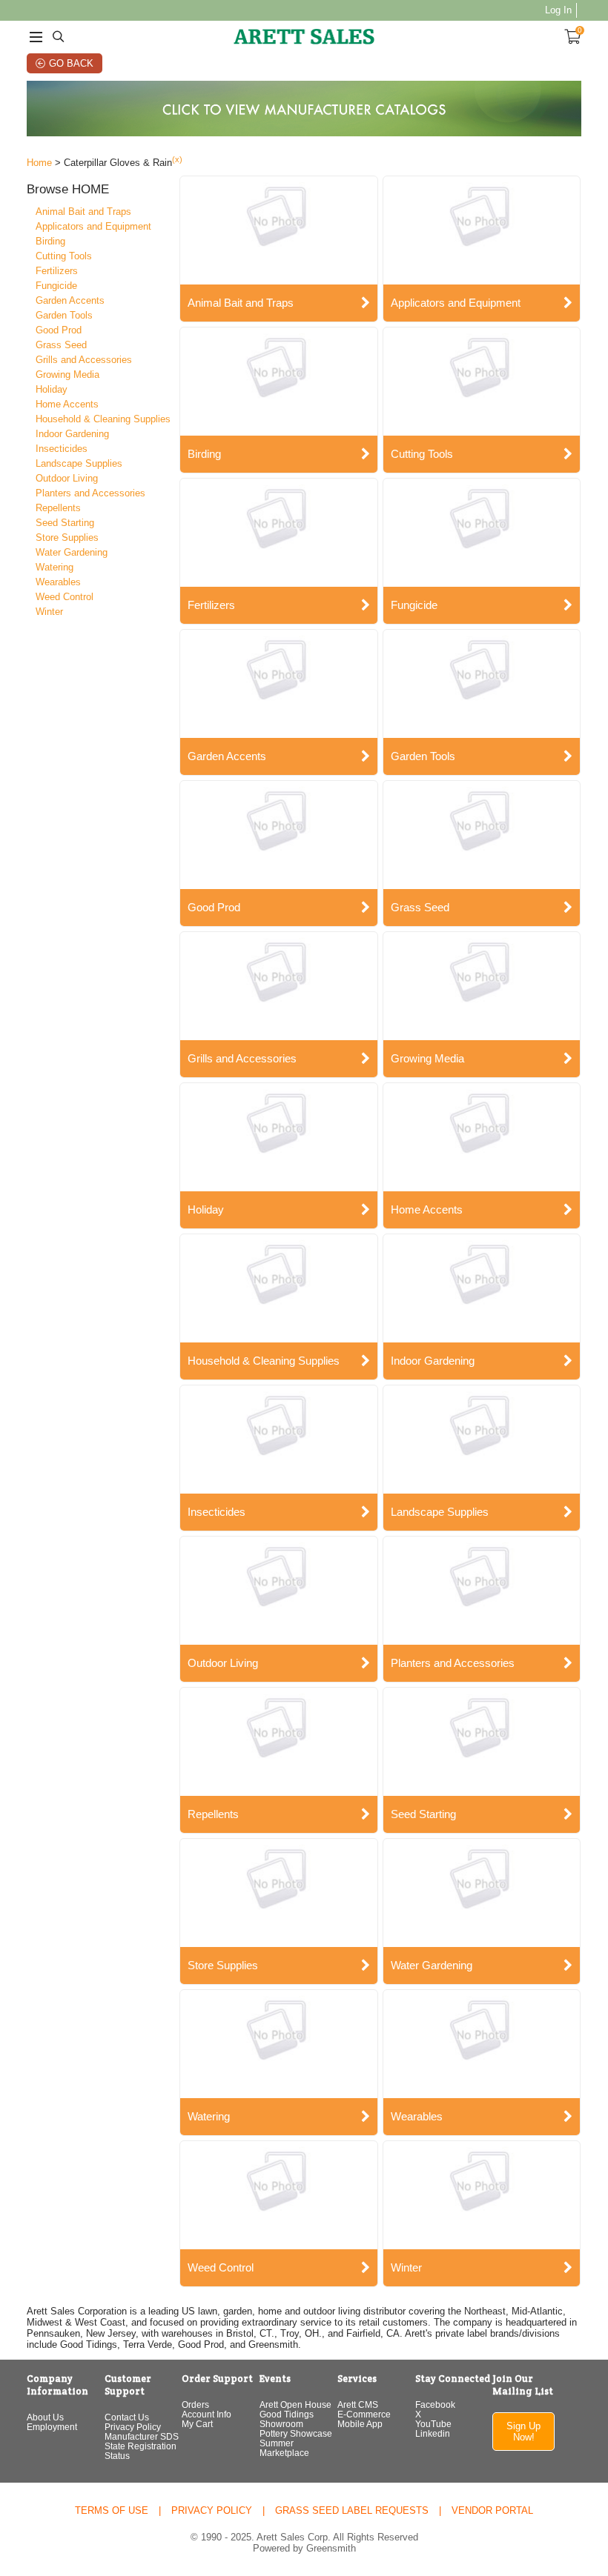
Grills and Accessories (84, 360)
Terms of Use (112, 2510)
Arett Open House (295, 2404)
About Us (45, 2417)
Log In (558, 10)
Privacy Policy (133, 2427)
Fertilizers (57, 271)
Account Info (206, 2414)
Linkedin (433, 2433)
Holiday (52, 389)
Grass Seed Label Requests (352, 2510)
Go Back (71, 63)
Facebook (435, 2404)
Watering (54, 567)
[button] (101, 190)
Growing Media (67, 375)
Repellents (58, 508)
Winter (49, 612)
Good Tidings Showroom (287, 2419)
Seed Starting (65, 523)
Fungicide (56, 286)
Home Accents (67, 404)
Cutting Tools (64, 256)
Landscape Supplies (79, 463)
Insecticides (62, 449)
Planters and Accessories (90, 493)
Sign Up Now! (523, 2432)
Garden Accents (70, 300)
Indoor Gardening (72, 434)
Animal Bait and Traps (83, 212)
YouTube (433, 2424)
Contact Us (127, 2417)
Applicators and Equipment (93, 226)
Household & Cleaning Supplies (103, 419)
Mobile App (360, 2424)
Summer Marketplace (284, 2448)
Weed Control (65, 597)
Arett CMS (358, 2404)
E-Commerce (364, 2414)
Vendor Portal (492, 2510)
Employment (52, 2427)
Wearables (58, 582)
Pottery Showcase (296, 2433)
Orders (195, 2404)
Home (39, 163)
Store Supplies (67, 538)
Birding (50, 241)
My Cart (197, 2424)
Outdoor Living (67, 478)
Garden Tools (64, 315)
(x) (177, 159)
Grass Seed (61, 345)
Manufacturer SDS (142, 2436)
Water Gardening (72, 552)
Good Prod (59, 330)
